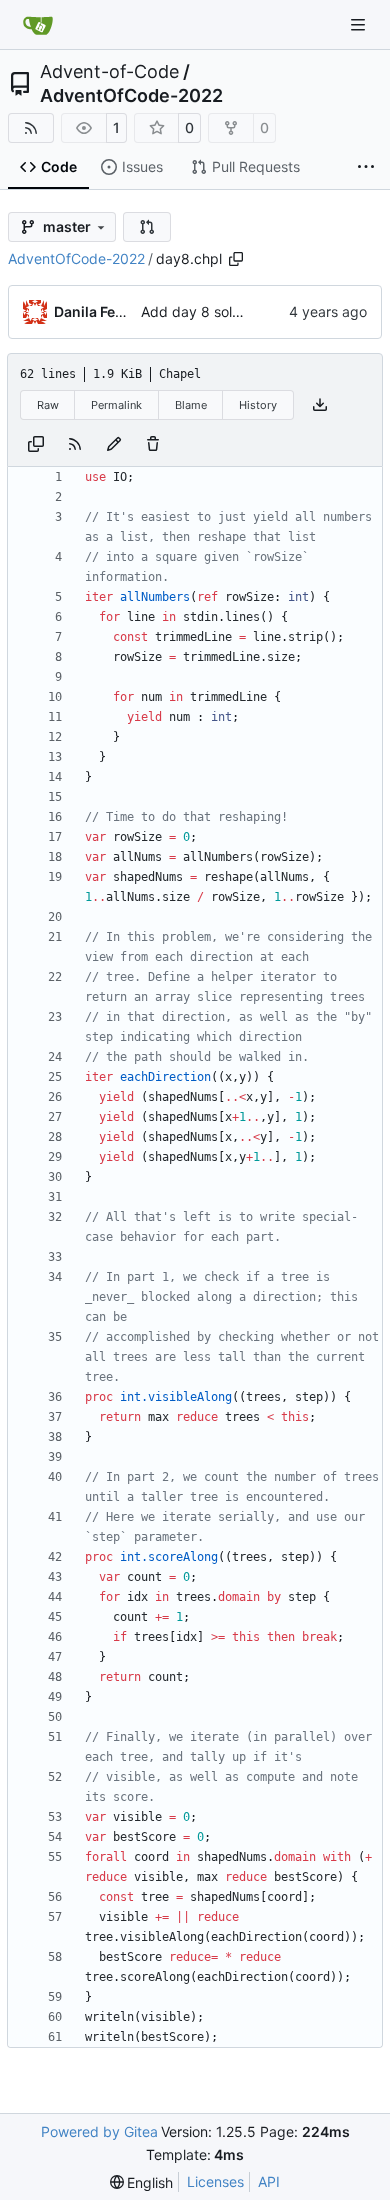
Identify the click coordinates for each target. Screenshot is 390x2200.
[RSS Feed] (31, 128)
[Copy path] (236, 259)
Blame (191, 405)
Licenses (215, 2181)
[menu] (142, 2182)
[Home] (38, 25)
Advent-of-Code (109, 72)
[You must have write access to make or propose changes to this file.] (153, 444)
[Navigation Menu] (360, 24)
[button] (147, 227)
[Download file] (320, 405)
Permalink (116, 405)
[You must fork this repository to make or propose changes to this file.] (114, 444)
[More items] (366, 168)
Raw (48, 405)
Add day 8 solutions (206, 311)
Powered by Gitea (99, 2131)
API (269, 2181)
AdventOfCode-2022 (131, 96)
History (258, 405)
